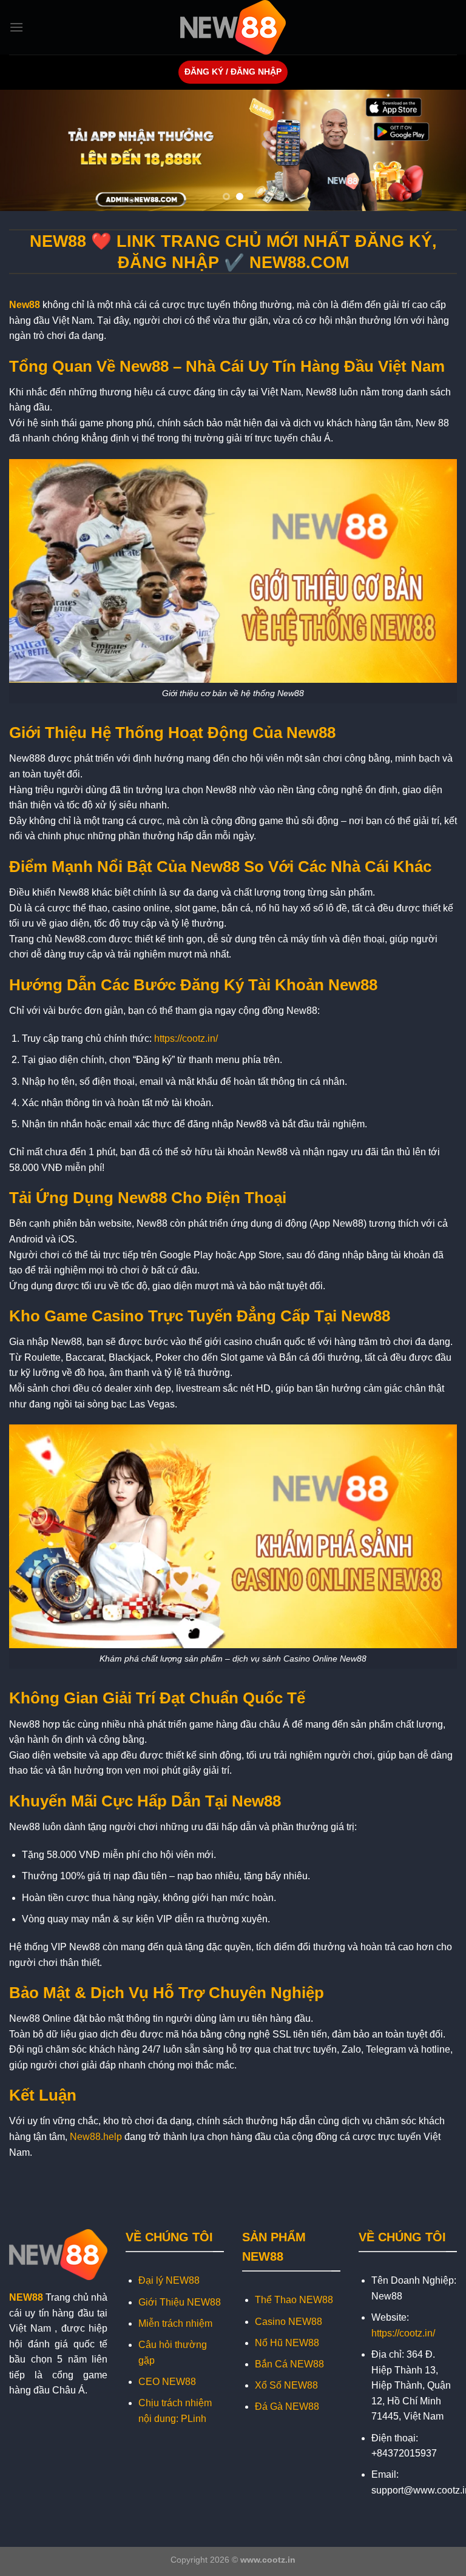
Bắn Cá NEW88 (289, 2364)
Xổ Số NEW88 (286, 2385)
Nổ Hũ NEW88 (287, 2343)
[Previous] (25, 150)
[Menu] (16, 27)
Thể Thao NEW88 (294, 2300)
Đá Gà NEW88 (287, 2407)
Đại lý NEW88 (169, 2280)
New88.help (96, 2137)
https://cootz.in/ (186, 1038)
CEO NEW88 (167, 2382)
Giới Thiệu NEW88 (180, 2302)
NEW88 (26, 2297)
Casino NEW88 (289, 2322)
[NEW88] (233, 27)
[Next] (441, 150)
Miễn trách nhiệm (175, 2323)
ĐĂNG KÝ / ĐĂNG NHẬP (233, 72)
